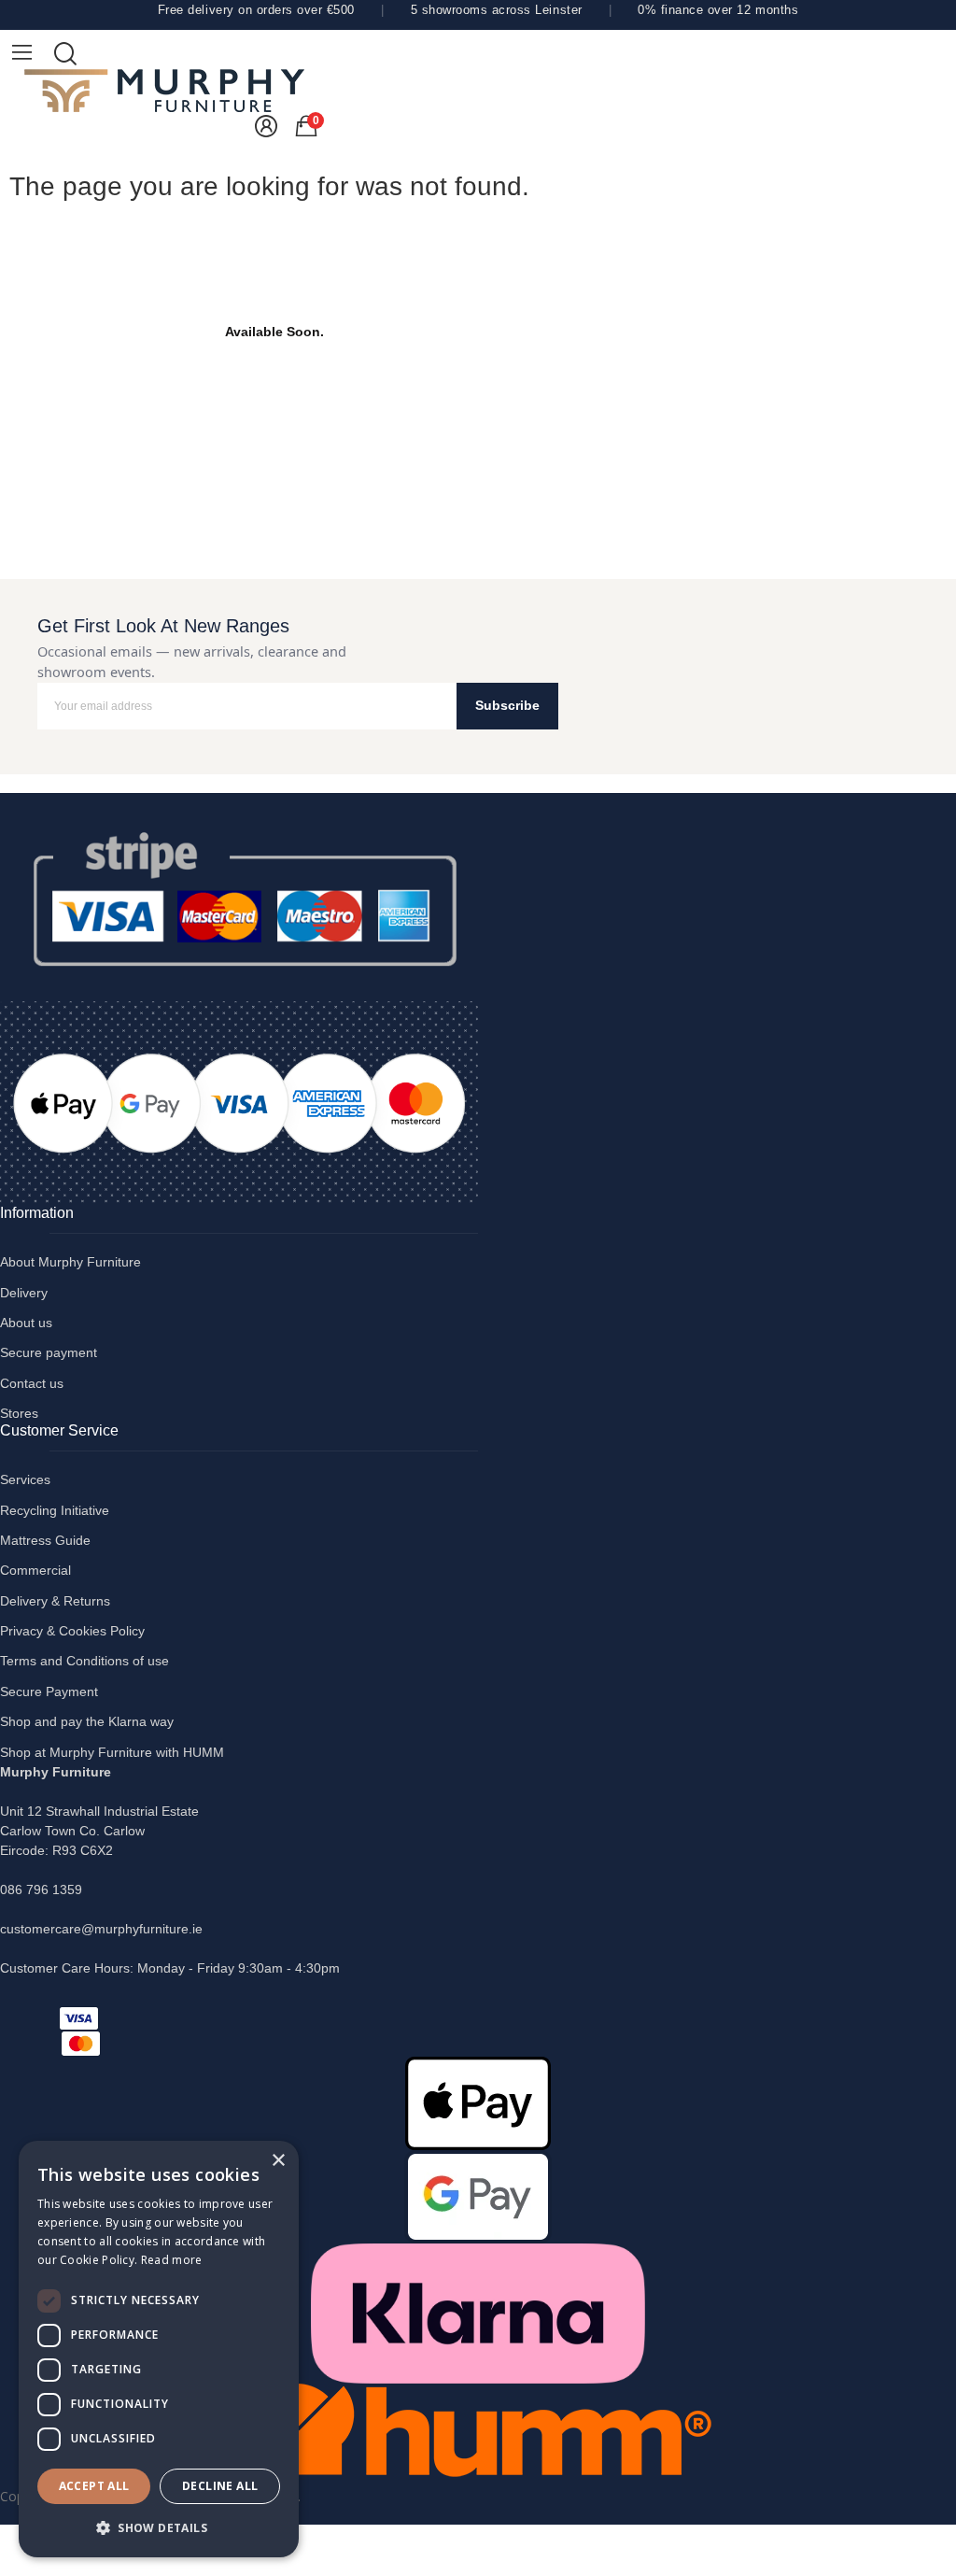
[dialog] (159, 2349)
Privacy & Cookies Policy (72, 1631)
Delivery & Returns (55, 1601)
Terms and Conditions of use (84, 1661)
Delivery (24, 1293)
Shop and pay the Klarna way (87, 1721)
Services (25, 1479)
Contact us (32, 1383)
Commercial (35, 1570)
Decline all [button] (220, 2486)
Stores (19, 1413)
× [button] (278, 2161)
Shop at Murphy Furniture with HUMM (112, 1752)
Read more (172, 2260)
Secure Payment (49, 1691)
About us (26, 1323)
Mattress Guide (45, 1540)
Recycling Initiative (55, 1510)
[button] (159, 2527)
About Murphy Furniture (70, 1262)
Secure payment (49, 1352)
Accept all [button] (94, 2486)
